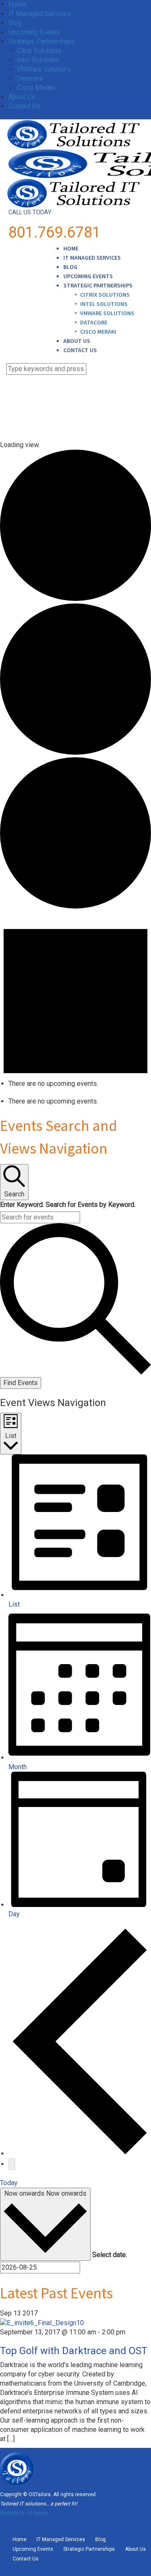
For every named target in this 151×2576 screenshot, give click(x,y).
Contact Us (24, 106)
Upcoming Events (34, 32)
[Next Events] (12, 2164)
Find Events (21, 1383)
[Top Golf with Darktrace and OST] (42, 2322)
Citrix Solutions (39, 51)
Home (17, 4)
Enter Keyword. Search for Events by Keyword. (68, 1205)
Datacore (30, 78)
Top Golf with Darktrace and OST (74, 2351)
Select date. (110, 2255)
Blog (15, 23)
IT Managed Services (40, 14)
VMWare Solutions (44, 69)
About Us (22, 97)
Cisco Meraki (36, 88)
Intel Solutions (38, 60)
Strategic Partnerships (41, 41)
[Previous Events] (80, 2153)
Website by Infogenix (24, 2513)
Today (9, 2183)
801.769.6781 (55, 232)
